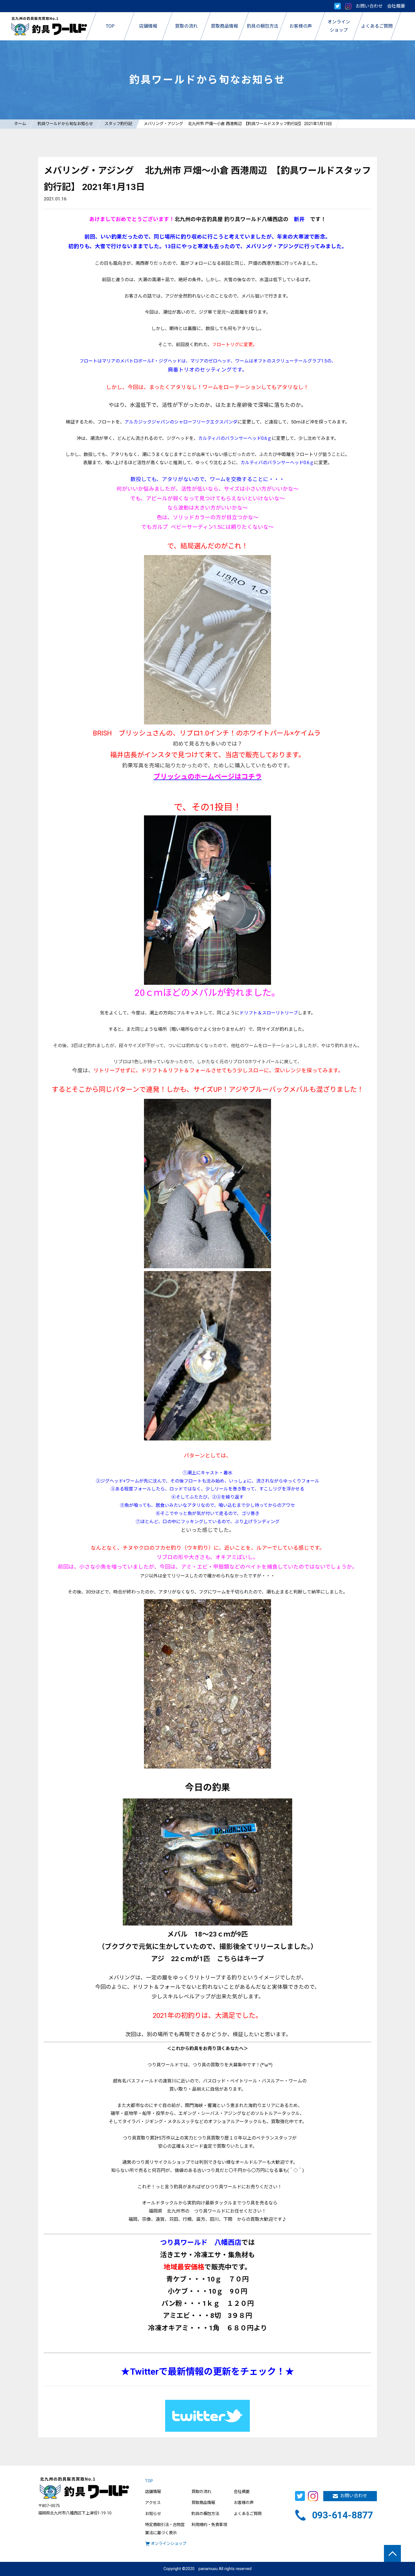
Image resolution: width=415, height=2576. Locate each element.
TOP (149, 2481)
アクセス (153, 2503)
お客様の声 (244, 2503)
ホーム (20, 124)
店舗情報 (153, 2492)
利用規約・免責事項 (209, 2525)
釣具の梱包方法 (205, 2514)
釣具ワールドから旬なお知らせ (65, 124)
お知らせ (153, 2514)
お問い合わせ (369, 6)
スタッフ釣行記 (118, 124)
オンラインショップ (169, 2544)
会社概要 (396, 6)
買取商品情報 (203, 2503)
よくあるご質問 (248, 2514)
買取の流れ (201, 2492)
